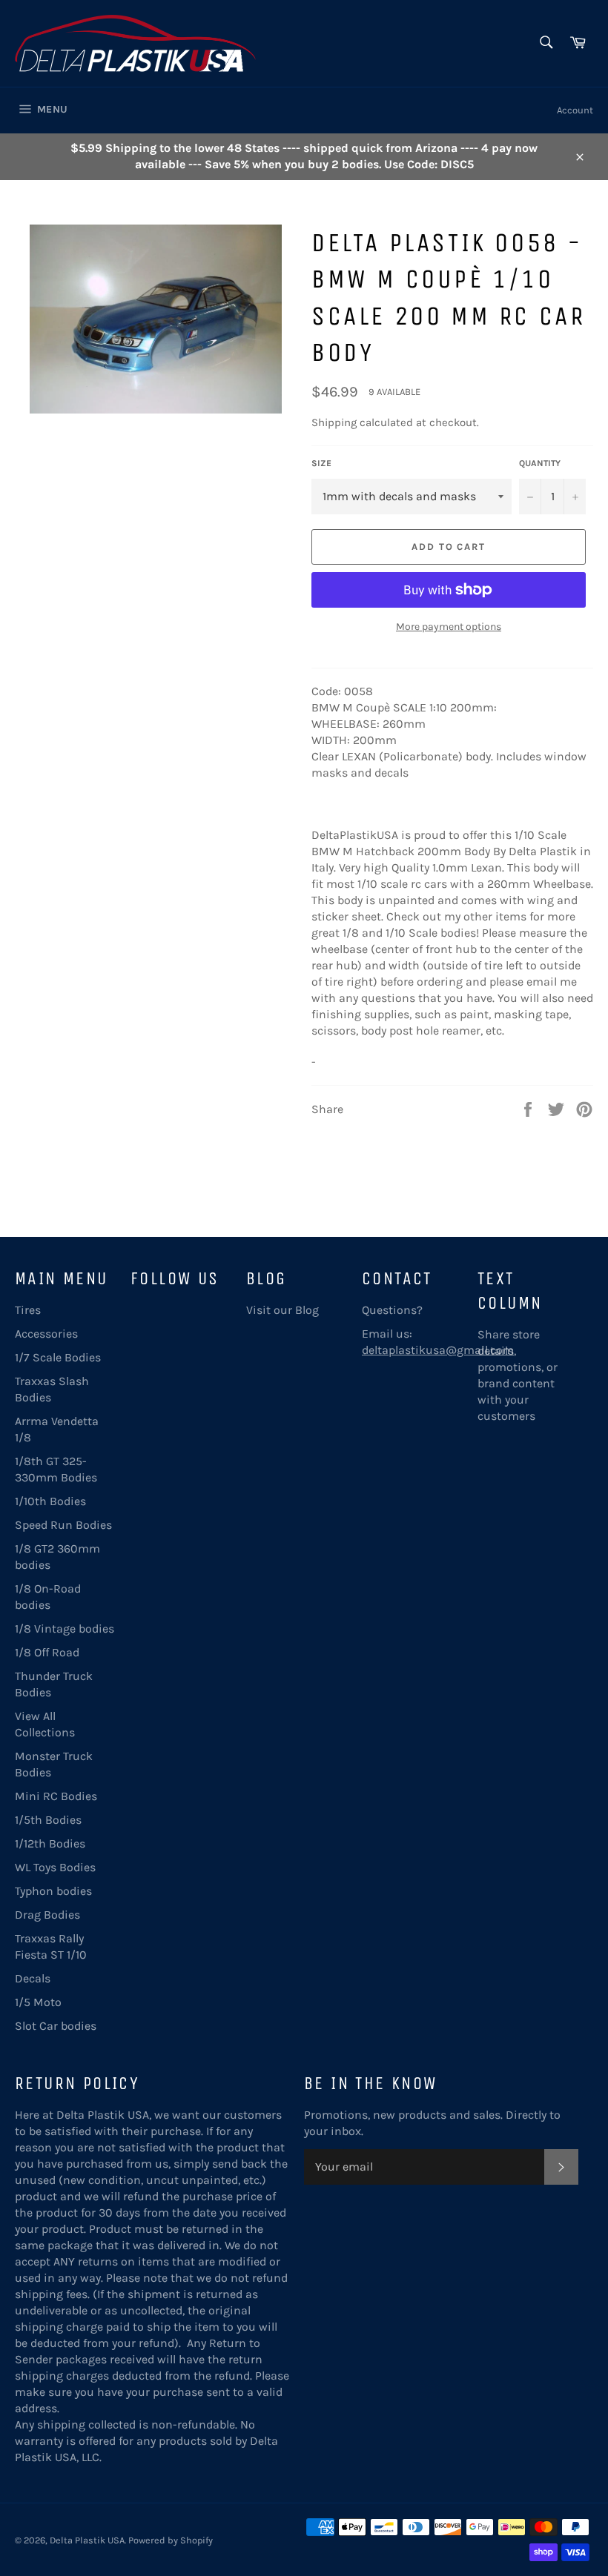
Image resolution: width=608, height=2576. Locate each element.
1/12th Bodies (50, 1843)
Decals (33, 1978)
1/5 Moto (38, 2002)
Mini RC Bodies (56, 1796)
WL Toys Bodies (55, 1867)
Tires (28, 1310)
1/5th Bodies (48, 1820)
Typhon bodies (53, 1891)
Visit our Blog (282, 1310)
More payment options (449, 627)
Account (575, 110)
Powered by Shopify (171, 2540)
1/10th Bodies (50, 1501)
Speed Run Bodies (63, 1525)
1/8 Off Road (47, 1652)
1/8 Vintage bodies (65, 1629)
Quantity (540, 463)
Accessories (46, 1334)
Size (321, 463)
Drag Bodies (47, 1915)
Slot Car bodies (56, 2026)
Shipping (334, 422)
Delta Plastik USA (87, 2540)
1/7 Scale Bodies (58, 1357)
